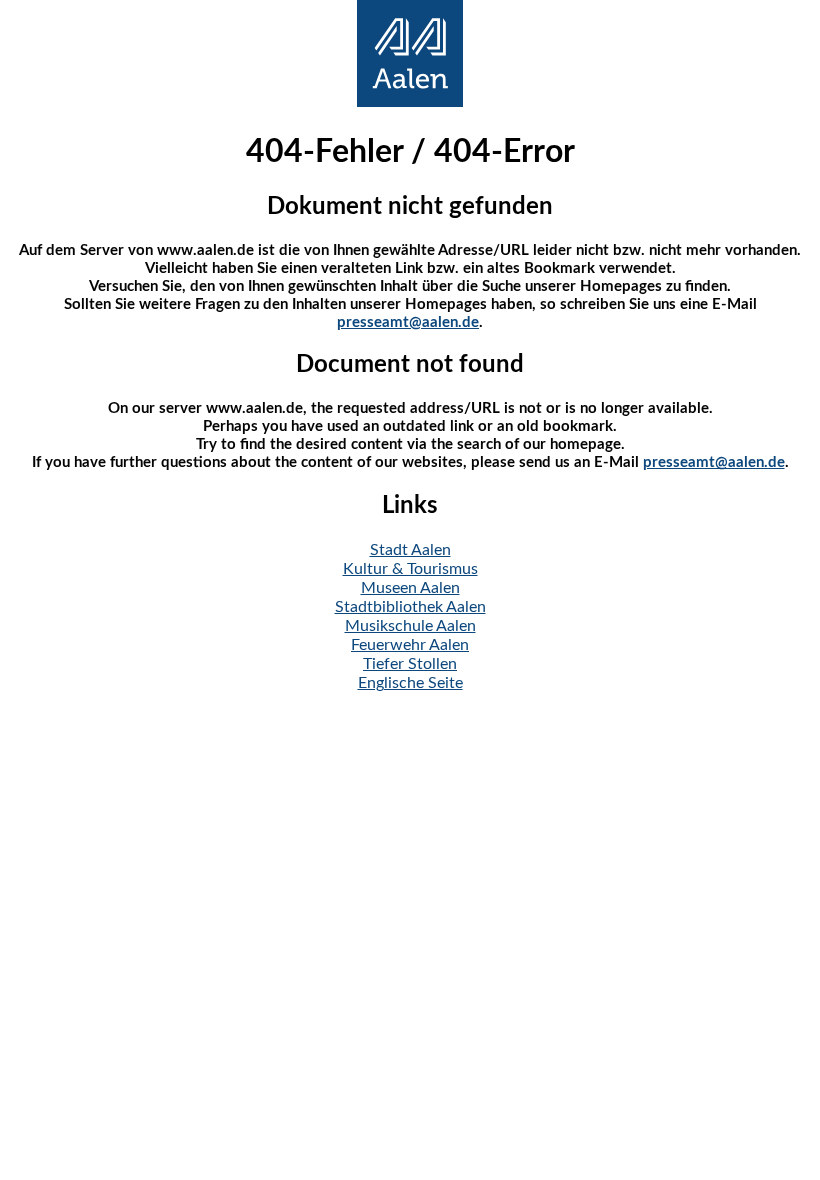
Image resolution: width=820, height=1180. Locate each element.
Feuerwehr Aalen (410, 645)
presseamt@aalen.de (408, 322)
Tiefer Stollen (410, 664)
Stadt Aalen (410, 550)
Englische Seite (410, 683)
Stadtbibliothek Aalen (410, 607)
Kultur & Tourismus (410, 569)
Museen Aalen (410, 588)
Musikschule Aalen (410, 626)
